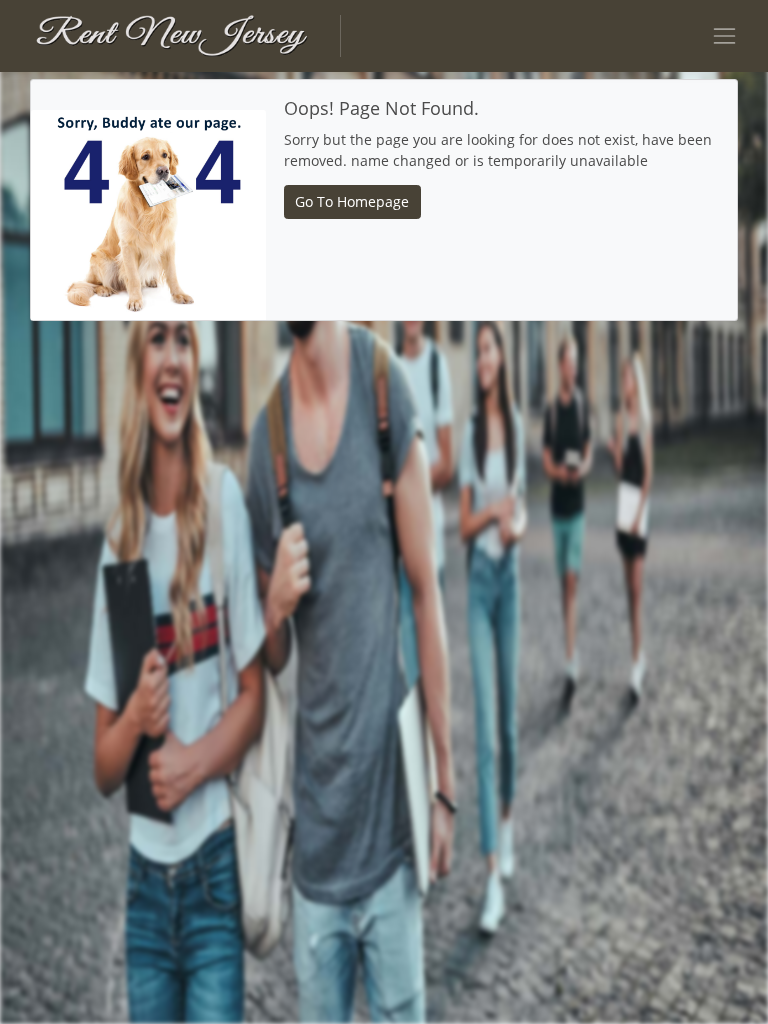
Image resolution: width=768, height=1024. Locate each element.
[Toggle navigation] (724, 35)
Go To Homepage (352, 201)
